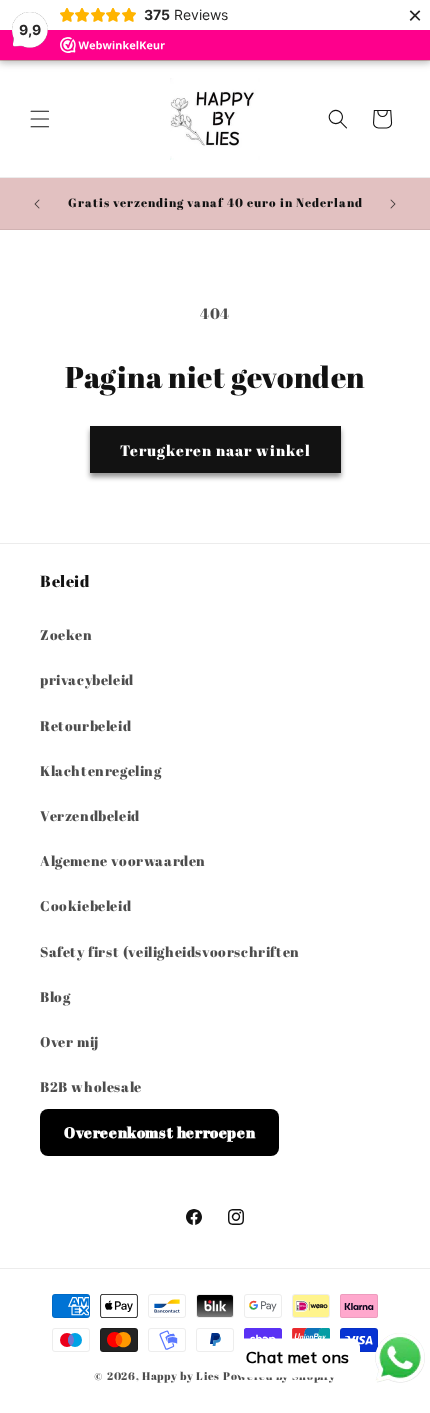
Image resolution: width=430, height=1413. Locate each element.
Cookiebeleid (85, 905)
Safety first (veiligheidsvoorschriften (170, 951)
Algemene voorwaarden (123, 860)
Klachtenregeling (101, 770)
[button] (40, 119)
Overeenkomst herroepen (159, 1132)
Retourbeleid (85, 725)
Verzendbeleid (90, 815)
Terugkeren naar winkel (215, 450)
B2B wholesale (91, 1086)
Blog (55, 996)
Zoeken (66, 634)
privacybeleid (87, 679)
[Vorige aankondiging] (37, 204)
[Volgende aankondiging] (393, 204)
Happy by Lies (181, 1375)
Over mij (69, 1041)
